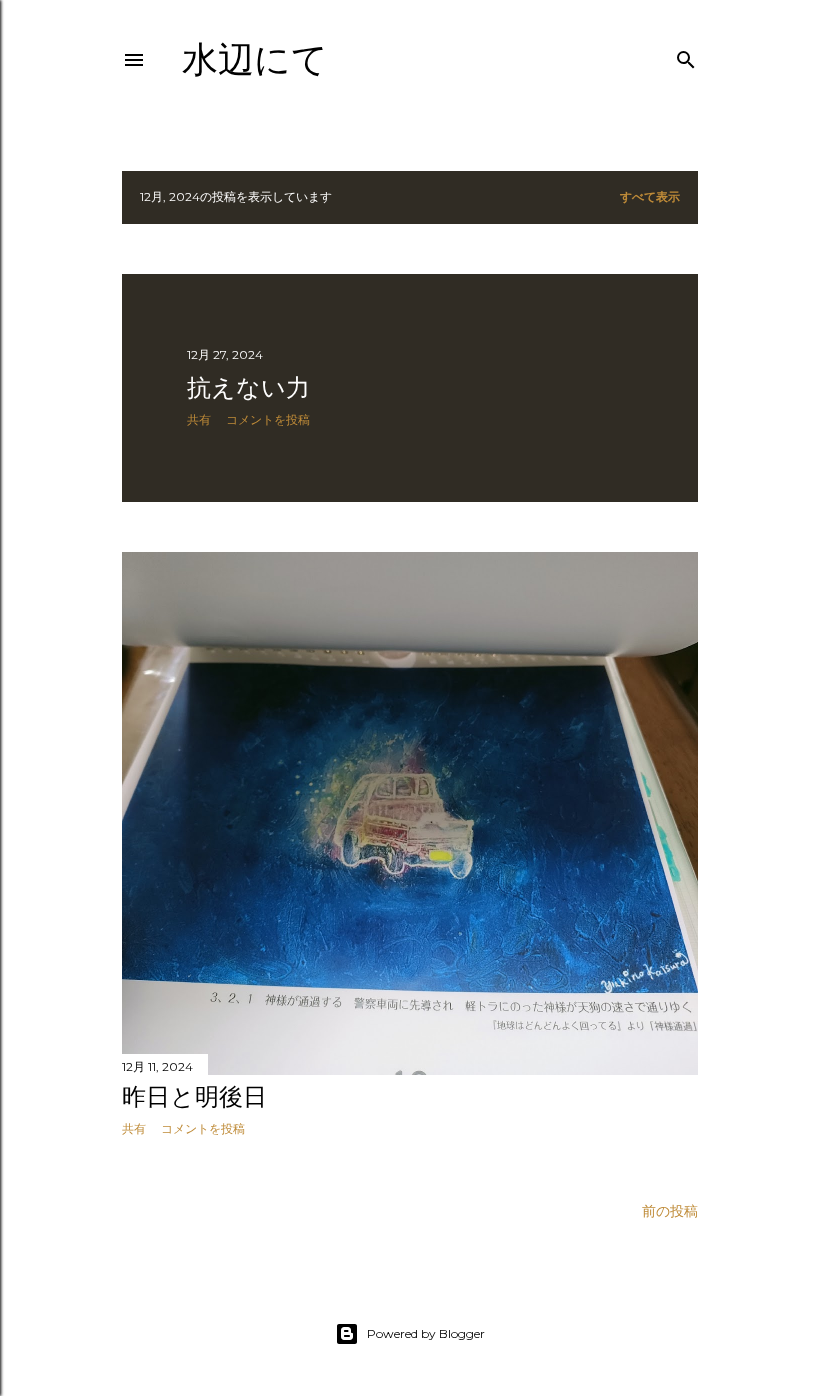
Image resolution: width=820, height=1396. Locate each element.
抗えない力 (248, 387)
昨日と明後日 (194, 1096)
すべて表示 (650, 196)
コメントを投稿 (268, 419)
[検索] (686, 55)
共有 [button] (199, 419)
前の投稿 (670, 1211)
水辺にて (255, 59)
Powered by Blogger (426, 1333)
